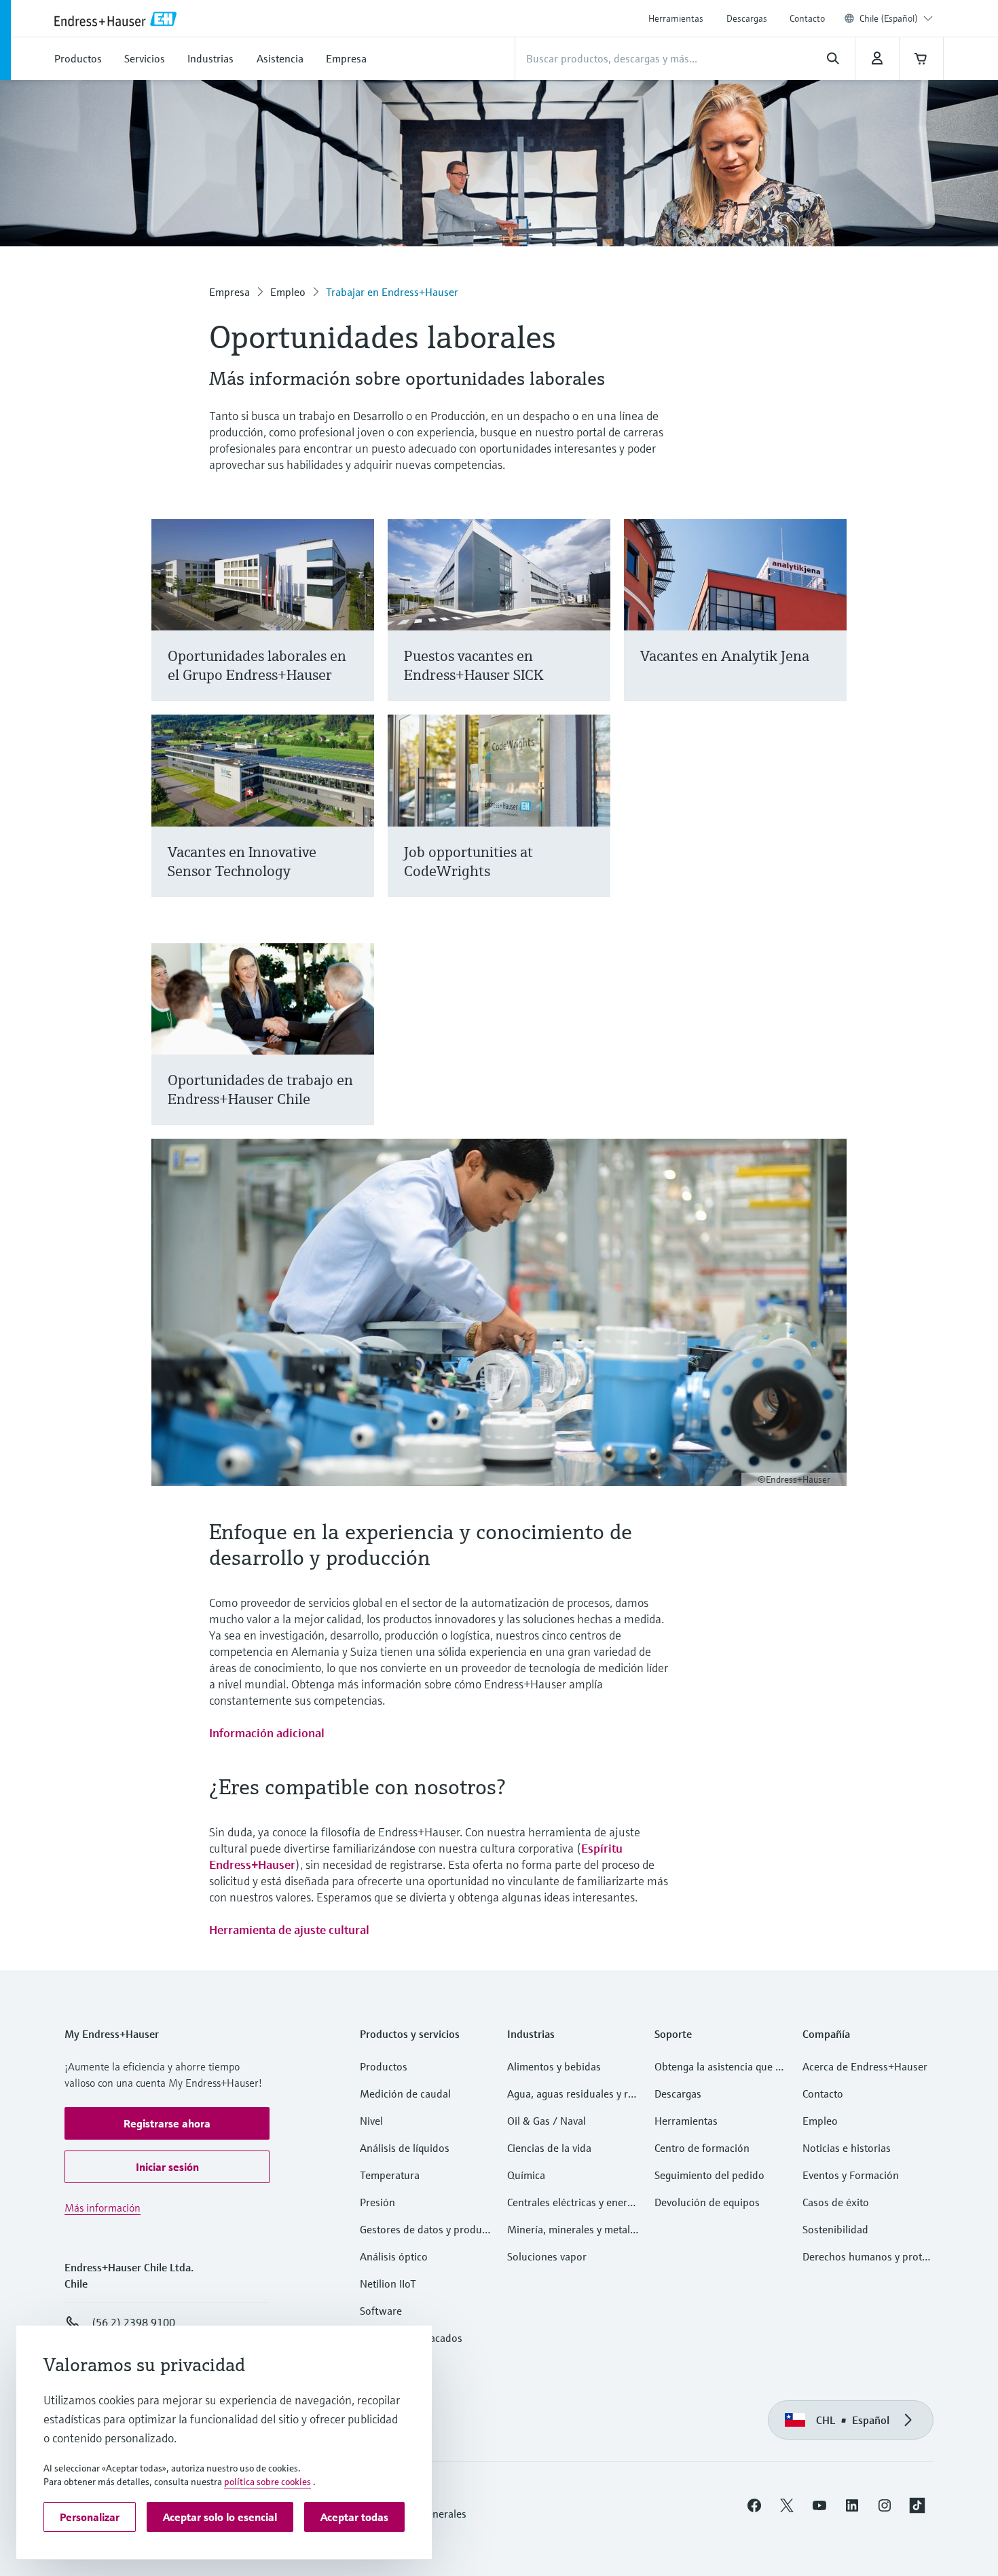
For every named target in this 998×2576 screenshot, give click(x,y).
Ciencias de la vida (549, 2148)
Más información (103, 2208)
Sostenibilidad (835, 2229)
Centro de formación (702, 2148)
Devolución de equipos (707, 2202)
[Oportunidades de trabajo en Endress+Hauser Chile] (357, 1051)
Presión (377, 2202)
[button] (167, 2123)
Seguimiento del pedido (709, 2175)
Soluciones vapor (547, 2256)
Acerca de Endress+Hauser (865, 2066)
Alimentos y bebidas (554, 2066)
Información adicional (267, 1733)
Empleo (288, 292)
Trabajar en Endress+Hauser (392, 292)
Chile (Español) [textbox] (889, 18)
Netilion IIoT (388, 2284)
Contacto (807, 18)
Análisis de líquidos (405, 2148)
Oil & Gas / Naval (547, 2121)
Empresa (229, 292)
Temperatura (390, 2175)
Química (526, 2175)
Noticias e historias (847, 2148)
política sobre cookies (267, 2482)
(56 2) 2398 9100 (133, 2322)
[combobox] (896, 18)
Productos (384, 2066)
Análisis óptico (394, 2256)
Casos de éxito (836, 2202)
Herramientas (676, 18)
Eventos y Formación (851, 2175)
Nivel (371, 2121)
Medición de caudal (405, 2094)
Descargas (747, 18)
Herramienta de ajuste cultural (289, 1930)
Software (381, 2311)
